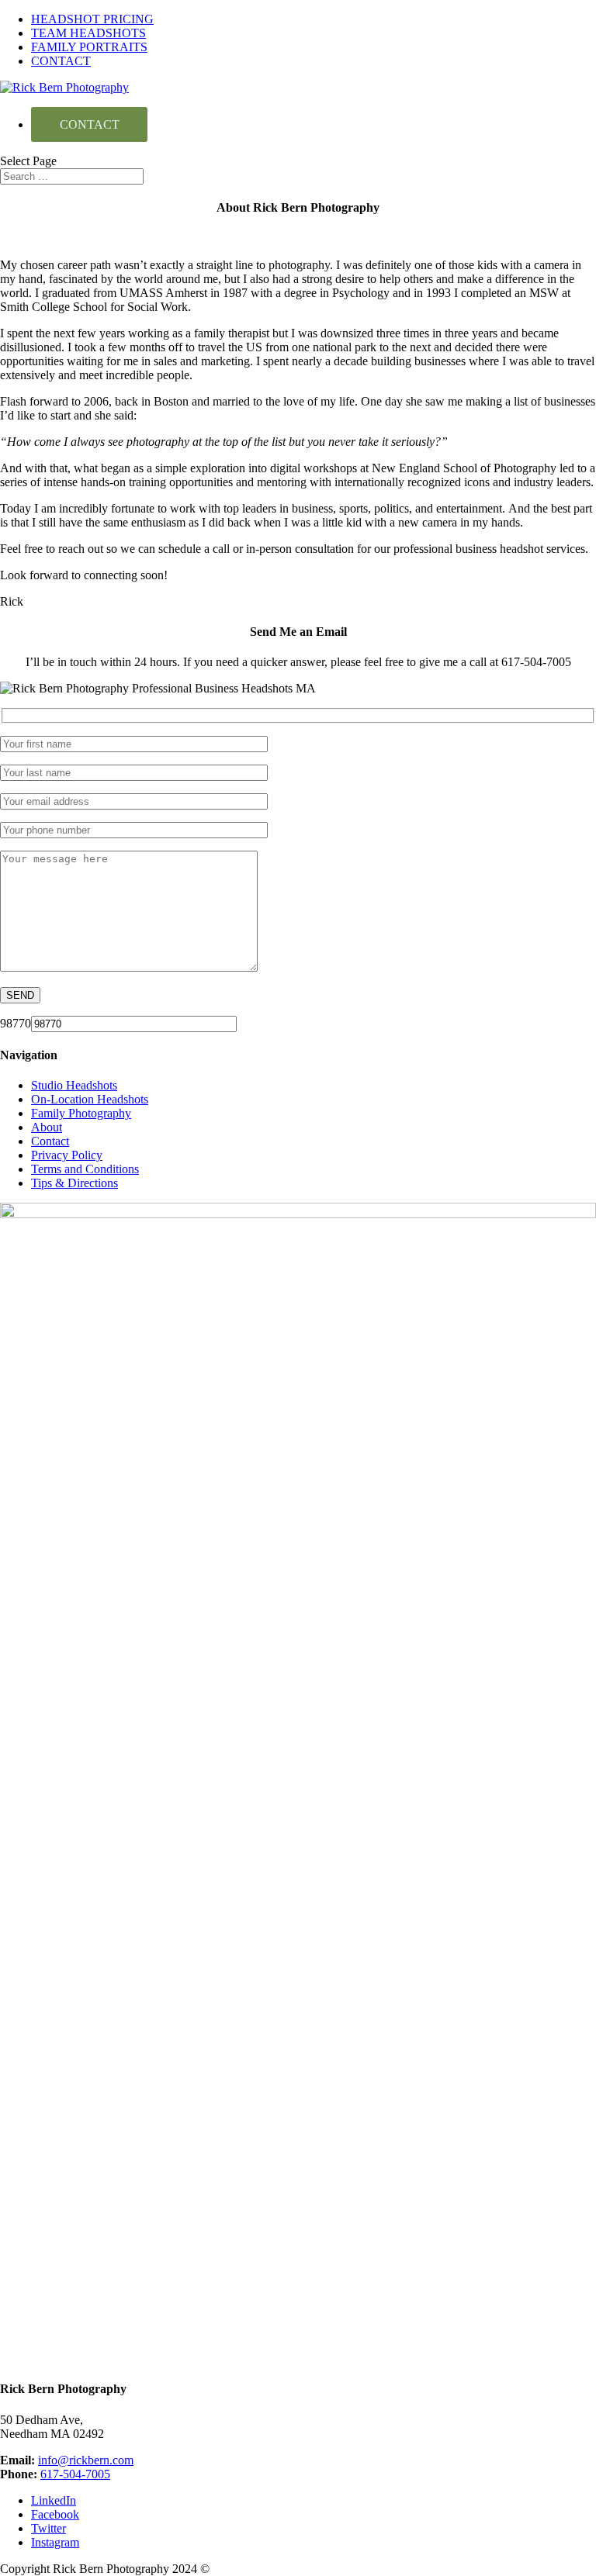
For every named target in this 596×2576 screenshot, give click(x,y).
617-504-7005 (75, 2474)
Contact (50, 1141)
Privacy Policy (67, 1155)
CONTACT (61, 61)
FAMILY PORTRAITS (89, 47)
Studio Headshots (74, 1085)
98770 (16, 1023)
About (47, 1127)
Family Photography (81, 1113)
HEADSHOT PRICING (92, 19)
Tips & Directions (74, 1183)
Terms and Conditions (85, 1169)
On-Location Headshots (90, 1099)
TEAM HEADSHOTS (88, 33)
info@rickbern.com (86, 2460)
